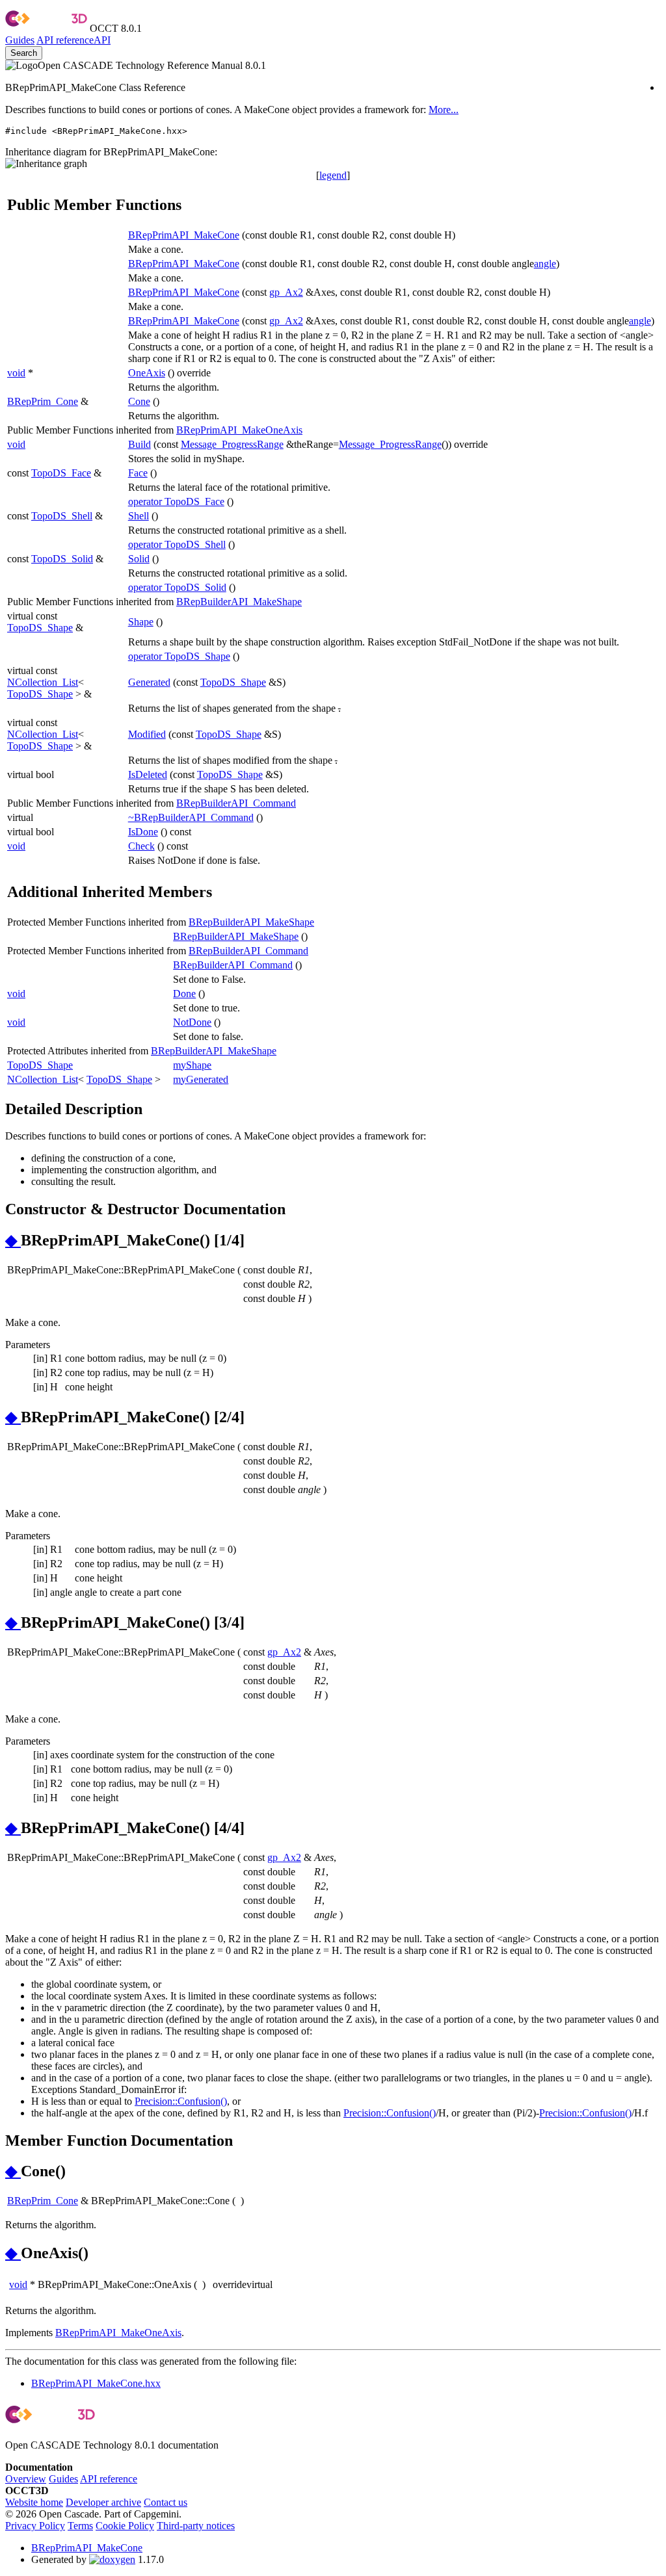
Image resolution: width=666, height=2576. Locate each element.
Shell (139, 516)
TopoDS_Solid (62, 559)
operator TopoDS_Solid (177, 587)
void (16, 373)
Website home (34, 2502)
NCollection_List (43, 682)
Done (184, 994)
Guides (20, 40)
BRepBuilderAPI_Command (236, 803)
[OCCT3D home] (46, 28)
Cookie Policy (125, 2526)
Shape (141, 622)
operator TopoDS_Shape (179, 656)
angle (545, 264)
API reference (109, 2479)
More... (444, 110)
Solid (139, 559)
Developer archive (103, 2502)
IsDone (143, 832)
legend (333, 175)
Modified (147, 734)
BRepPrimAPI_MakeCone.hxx (96, 2383)
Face (138, 473)
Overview (26, 2479)
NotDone (192, 1022)
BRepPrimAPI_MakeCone (184, 235)
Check (141, 846)
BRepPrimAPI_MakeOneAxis (239, 430)
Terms (80, 2526)
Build (140, 444)
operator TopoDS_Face (176, 501)
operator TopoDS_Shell (177, 544)
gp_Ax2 (286, 292)
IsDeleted (148, 774)
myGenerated (201, 1079)
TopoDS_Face (61, 473)
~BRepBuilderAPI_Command (191, 817)
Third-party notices (196, 2526)
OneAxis (147, 373)
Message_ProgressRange (232, 444)
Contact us (166, 2502)
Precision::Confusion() (181, 2101)
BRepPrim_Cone (43, 401)
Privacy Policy (35, 2526)
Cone (139, 401)
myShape (192, 1065)
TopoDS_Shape (40, 628)
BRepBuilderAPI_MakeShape (239, 602)
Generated (149, 682)
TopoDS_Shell (62, 516)
